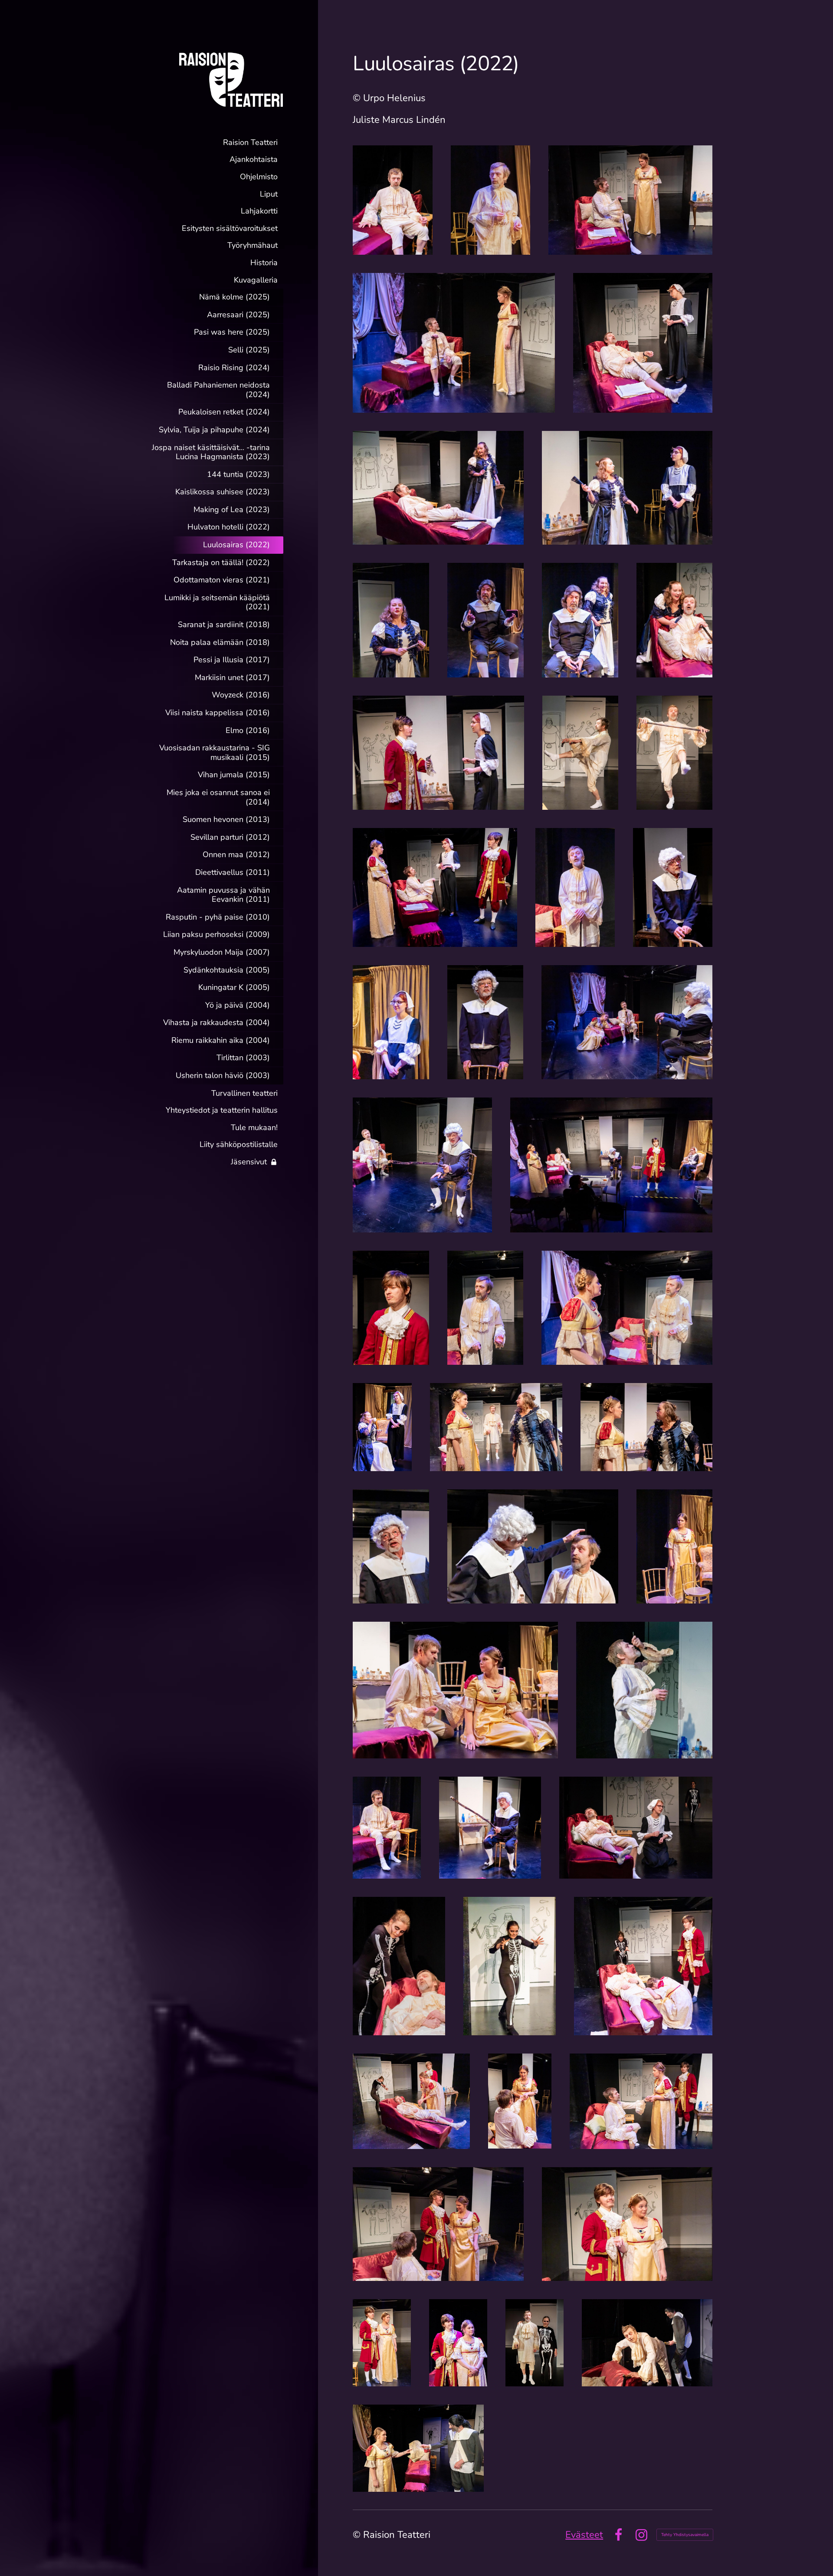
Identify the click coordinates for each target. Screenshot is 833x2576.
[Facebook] (618, 2535)
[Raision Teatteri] (214, 79)
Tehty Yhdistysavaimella (685, 2535)
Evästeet (584, 2535)
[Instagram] (641, 2535)
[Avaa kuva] (393, 200)
